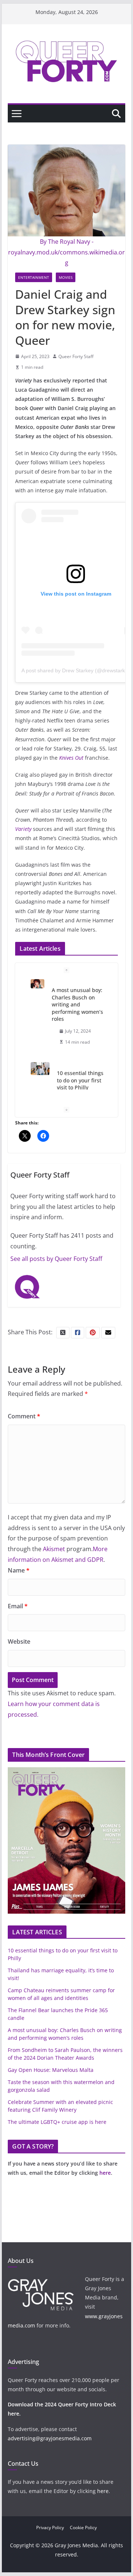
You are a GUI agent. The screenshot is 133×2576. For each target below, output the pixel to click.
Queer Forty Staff (76, 356)
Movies (66, 277)
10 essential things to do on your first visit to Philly (80, 1080)
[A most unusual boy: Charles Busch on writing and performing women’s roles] (37, 984)
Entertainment (34, 277)
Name (19, 1570)
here (105, 2173)
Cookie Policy (83, 2528)
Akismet (54, 1549)
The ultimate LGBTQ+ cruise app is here (57, 2122)
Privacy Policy (50, 2528)
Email (18, 1606)
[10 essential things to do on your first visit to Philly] (40, 1069)
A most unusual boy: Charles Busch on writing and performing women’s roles (77, 1004)
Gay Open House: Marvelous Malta (51, 2070)
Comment (24, 1416)
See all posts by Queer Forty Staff (56, 1259)
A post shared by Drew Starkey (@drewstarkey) (77, 670)
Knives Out (71, 758)
